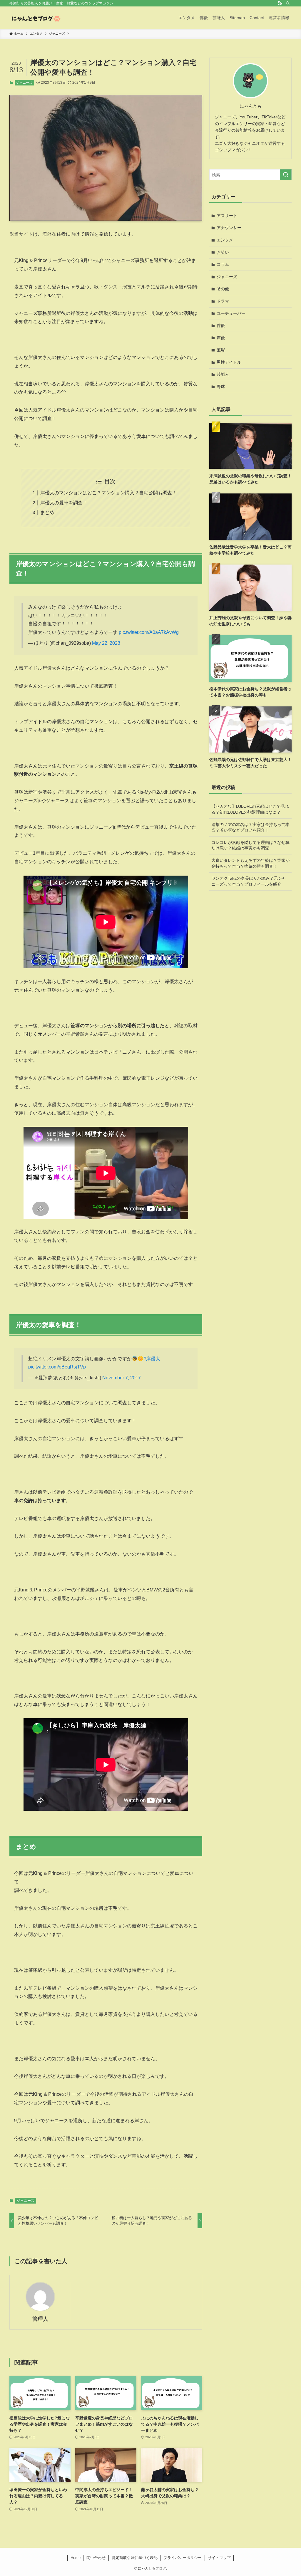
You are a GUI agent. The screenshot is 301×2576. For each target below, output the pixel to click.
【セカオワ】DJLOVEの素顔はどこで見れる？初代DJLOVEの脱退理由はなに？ (250, 809)
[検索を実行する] (286, 175)
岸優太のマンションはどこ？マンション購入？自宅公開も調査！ (108, 493)
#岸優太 (152, 1359)
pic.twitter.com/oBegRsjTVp (57, 1367)
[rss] (280, 3)
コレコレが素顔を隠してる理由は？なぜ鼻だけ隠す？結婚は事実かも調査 (250, 845)
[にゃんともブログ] (35, 18)
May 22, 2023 (106, 643)
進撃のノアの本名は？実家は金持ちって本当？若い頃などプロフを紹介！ (250, 827)
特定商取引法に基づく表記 (135, 2558)
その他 (223, 289)
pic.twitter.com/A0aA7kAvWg (149, 632)
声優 (221, 338)
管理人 (40, 2319)
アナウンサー (229, 228)
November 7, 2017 (122, 1378)
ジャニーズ (24, 83)
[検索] (288, 3)
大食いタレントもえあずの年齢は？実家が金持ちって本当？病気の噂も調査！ (250, 863)
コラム (223, 264)
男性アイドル (229, 362)
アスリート (227, 216)
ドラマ (223, 301)
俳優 (221, 325)
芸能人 (223, 374)
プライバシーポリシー (183, 2558)
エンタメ (225, 240)
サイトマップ (219, 2558)
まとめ (47, 512)
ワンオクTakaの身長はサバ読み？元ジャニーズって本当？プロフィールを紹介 (249, 881)
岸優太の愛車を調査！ (64, 503)
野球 (221, 387)
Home (76, 2558)
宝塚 (221, 350)
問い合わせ (96, 2558)
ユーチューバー (231, 313)
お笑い (223, 252)
